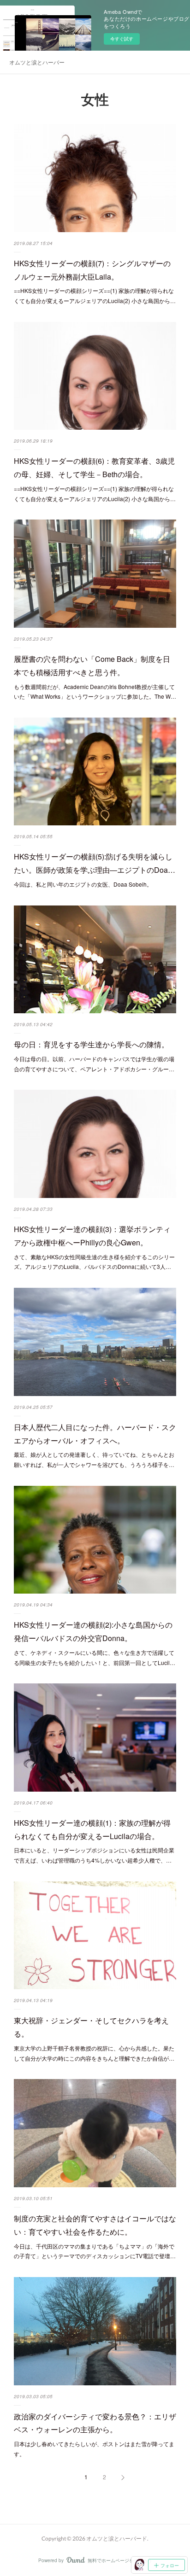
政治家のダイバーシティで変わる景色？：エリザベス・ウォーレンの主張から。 (95, 2423)
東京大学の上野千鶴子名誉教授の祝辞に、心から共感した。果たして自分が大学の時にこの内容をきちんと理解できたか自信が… (94, 2053)
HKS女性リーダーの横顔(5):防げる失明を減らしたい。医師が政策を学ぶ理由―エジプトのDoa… (95, 863)
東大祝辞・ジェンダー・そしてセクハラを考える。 (91, 2027)
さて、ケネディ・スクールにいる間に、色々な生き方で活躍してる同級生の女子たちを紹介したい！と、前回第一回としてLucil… (95, 1657)
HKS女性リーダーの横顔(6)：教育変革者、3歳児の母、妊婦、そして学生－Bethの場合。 (94, 467)
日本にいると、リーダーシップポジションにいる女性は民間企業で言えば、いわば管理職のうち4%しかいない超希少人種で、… (94, 1855)
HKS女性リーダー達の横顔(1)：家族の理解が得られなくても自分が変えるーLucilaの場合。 (92, 1829)
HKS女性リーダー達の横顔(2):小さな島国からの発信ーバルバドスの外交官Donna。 (93, 1631)
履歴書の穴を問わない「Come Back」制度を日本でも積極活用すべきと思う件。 (92, 666)
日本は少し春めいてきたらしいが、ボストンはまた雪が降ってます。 (94, 2449)
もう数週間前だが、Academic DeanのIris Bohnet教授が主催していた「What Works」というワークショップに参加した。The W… (95, 692)
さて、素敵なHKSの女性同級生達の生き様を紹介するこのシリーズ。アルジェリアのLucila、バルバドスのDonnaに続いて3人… (94, 1262)
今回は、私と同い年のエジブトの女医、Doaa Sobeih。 (83, 884)
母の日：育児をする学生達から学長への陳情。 (91, 1044)
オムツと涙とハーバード (37, 62)
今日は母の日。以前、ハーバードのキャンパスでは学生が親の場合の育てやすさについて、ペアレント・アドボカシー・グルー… (94, 1064)
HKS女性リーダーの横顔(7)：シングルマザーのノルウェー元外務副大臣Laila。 (92, 270)
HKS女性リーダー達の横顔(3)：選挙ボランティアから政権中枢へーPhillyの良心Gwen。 (92, 1236)
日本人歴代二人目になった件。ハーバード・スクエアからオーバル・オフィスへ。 (95, 1434)
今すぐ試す (122, 39)
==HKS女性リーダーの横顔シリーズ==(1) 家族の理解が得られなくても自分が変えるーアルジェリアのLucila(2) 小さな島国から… (95, 295)
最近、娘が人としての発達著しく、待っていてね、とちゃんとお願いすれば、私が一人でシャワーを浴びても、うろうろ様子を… (94, 1459)
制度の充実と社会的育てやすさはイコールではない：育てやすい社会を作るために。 (95, 2225)
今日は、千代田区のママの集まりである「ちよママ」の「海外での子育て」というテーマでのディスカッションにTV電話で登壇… (95, 2251)
